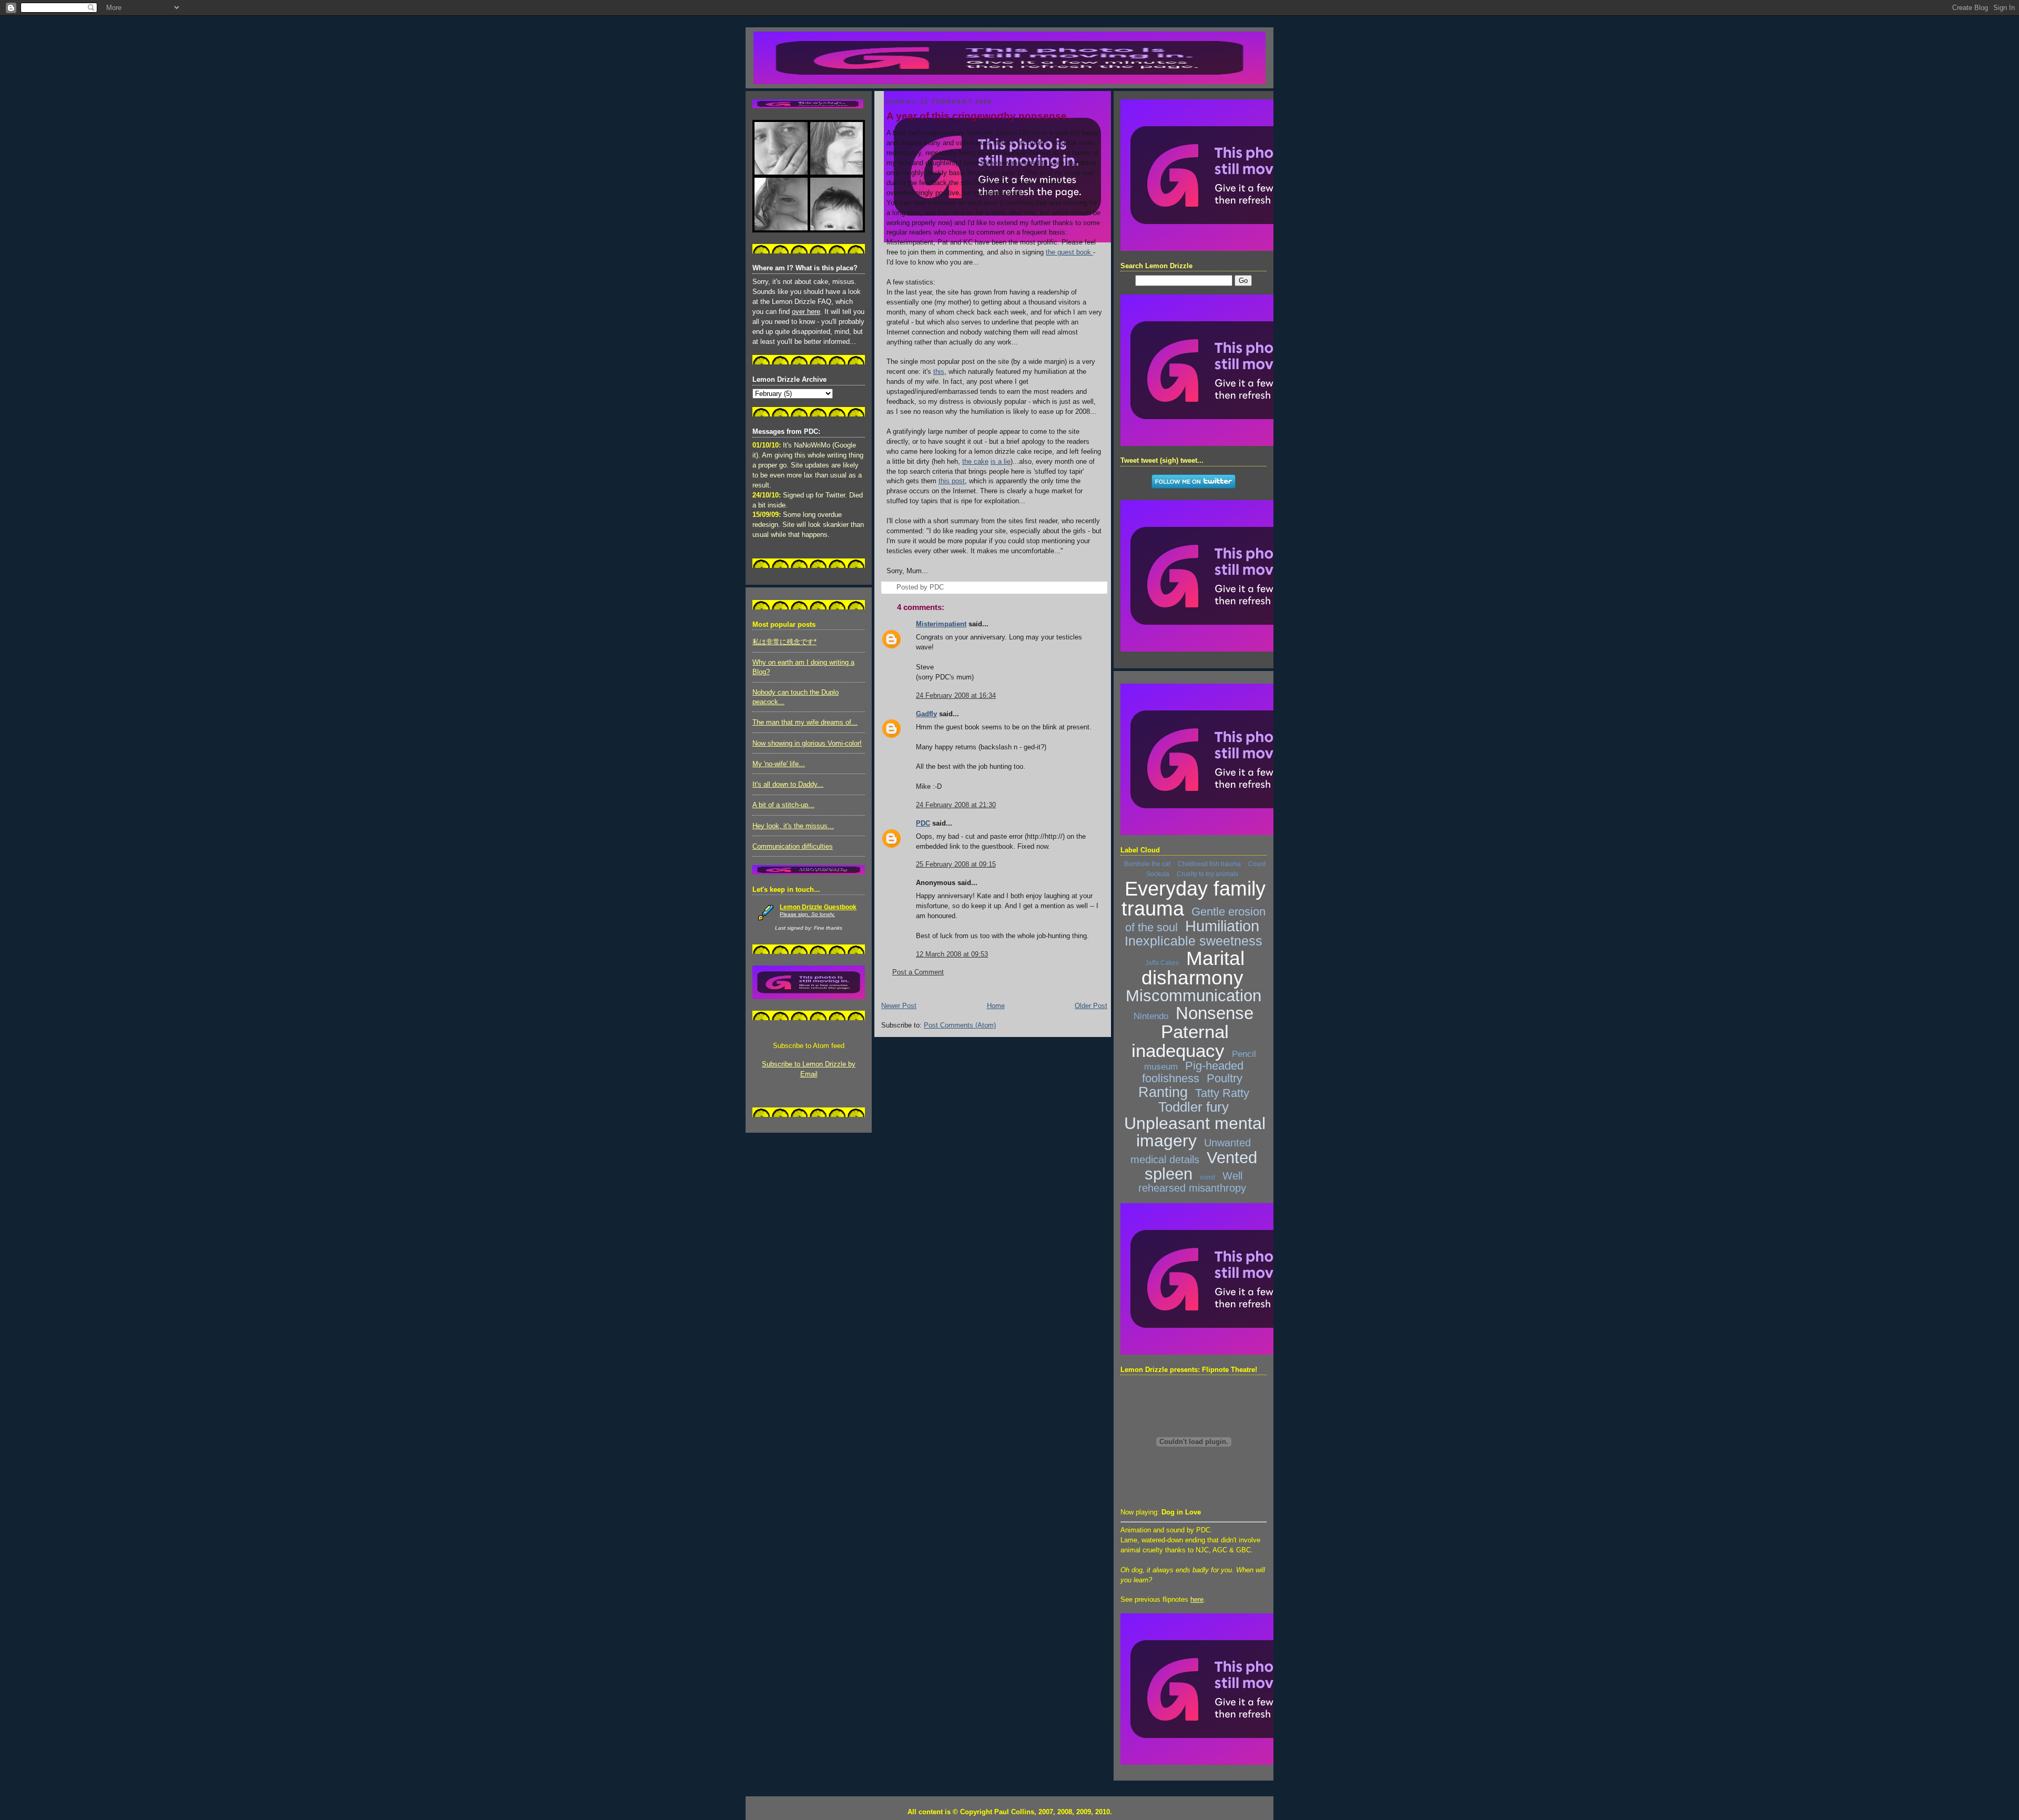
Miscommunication (1194, 996)
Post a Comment (918, 972)
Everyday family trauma (1194, 899)
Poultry (1225, 1078)
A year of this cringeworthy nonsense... (981, 116)
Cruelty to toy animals (1207, 874)
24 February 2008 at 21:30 (956, 805)
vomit (1207, 1177)
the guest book (1068, 252)
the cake (975, 462)
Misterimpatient (941, 624)
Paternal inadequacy (1180, 1041)
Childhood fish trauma (1209, 864)
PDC (923, 823)
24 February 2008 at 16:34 (956, 696)
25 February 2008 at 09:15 (956, 865)
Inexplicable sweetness (1194, 941)
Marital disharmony (1193, 968)
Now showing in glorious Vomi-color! (807, 744)
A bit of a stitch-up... (783, 805)
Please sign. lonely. (807, 914)
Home (996, 1006)
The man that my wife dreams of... (805, 723)
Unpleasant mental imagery (1195, 1132)
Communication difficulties (793, 847)
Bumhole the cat (1147, 864)
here (1197, 1600)
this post (952, 481)
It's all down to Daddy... (788, 785)
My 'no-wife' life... (779, 764)
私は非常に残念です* (784, 642)
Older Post (1091, 1006)
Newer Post (899, 1006)
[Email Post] (947, 587)
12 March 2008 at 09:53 (952, 954)
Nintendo (1151, 1016)
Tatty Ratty (1222, 1093)
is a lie (1001, 462)
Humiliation (1222, 926)
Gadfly (926, 714)
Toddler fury (1194, 1107)
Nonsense (1215, 1013)
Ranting (1163, 1092)
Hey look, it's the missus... (793, 826)
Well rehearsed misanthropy (1192, 1182)
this (939, 372)
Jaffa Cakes (1162, 963)
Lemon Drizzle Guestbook (818, 907)
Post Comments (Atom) (960, 1025)
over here (806, 312)
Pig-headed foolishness (1193, 1072)
